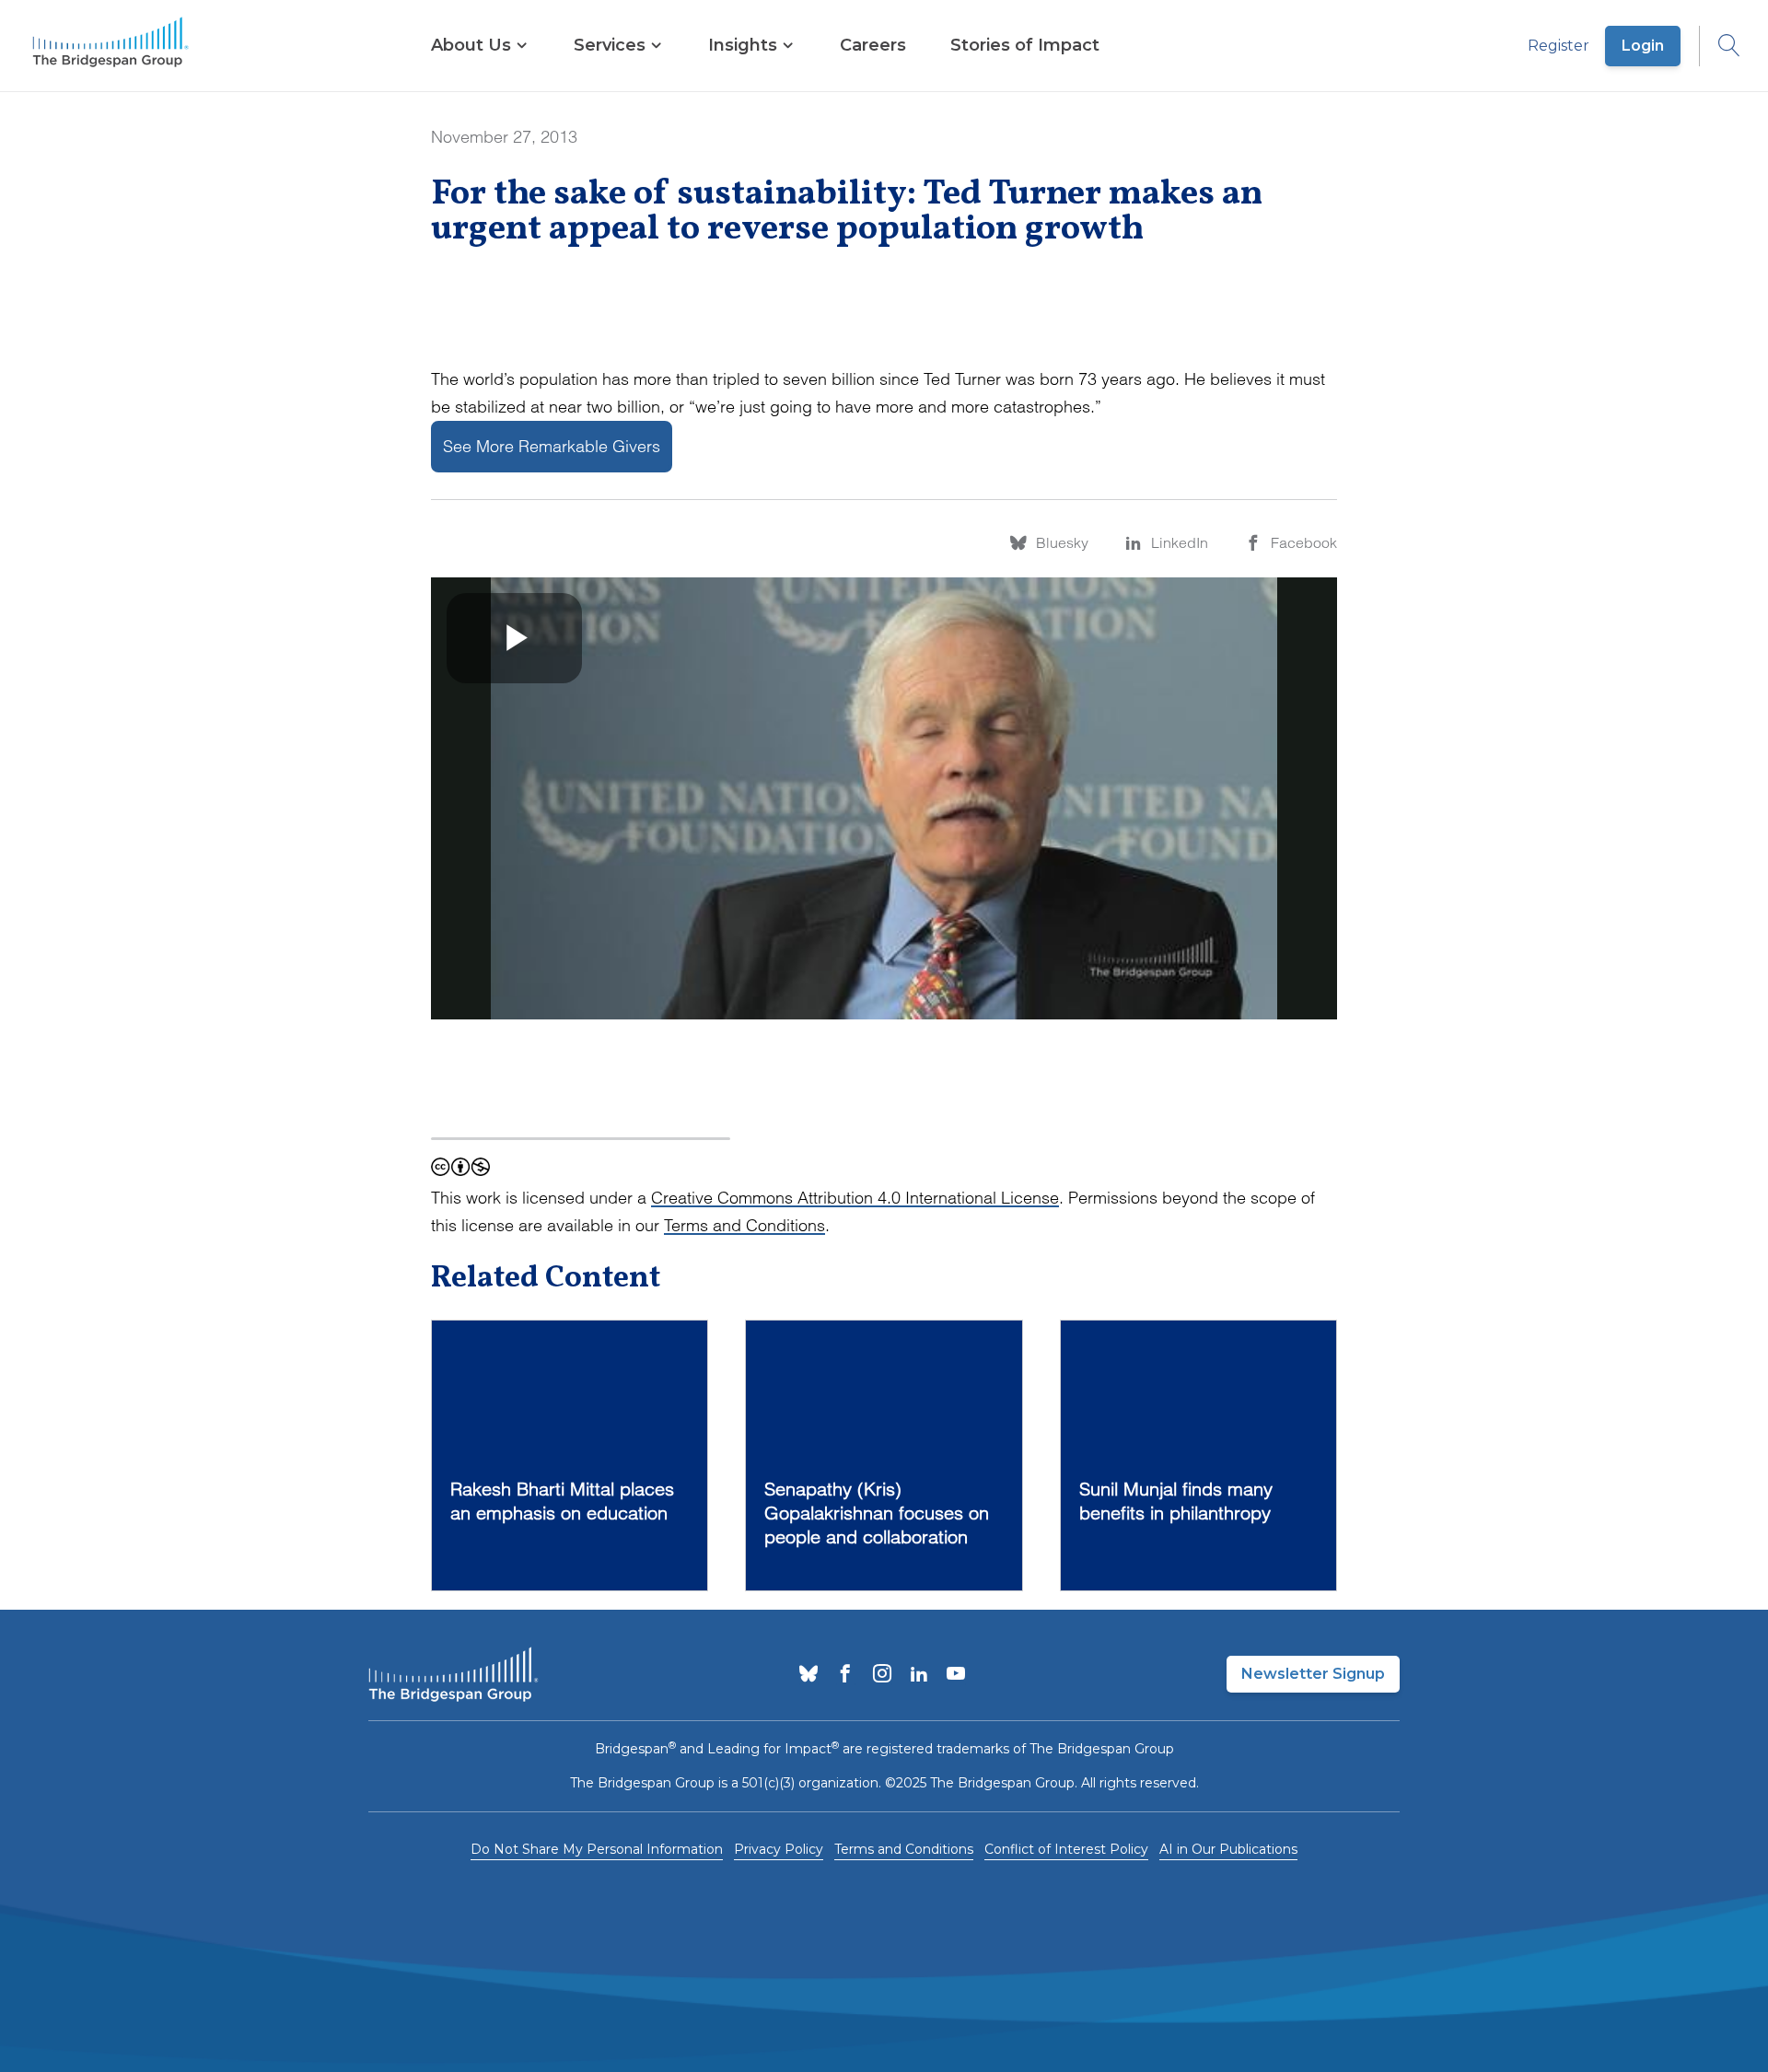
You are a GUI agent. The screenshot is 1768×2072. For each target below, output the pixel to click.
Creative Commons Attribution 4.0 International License (855, 1198)
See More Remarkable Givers (552, 446)
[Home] (110, 46)
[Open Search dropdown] (1720, 46)
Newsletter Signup (1313, 1674)
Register (1559, 46)
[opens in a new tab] (808, 1675)
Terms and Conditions (744, 1225)
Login (1643, 46)
